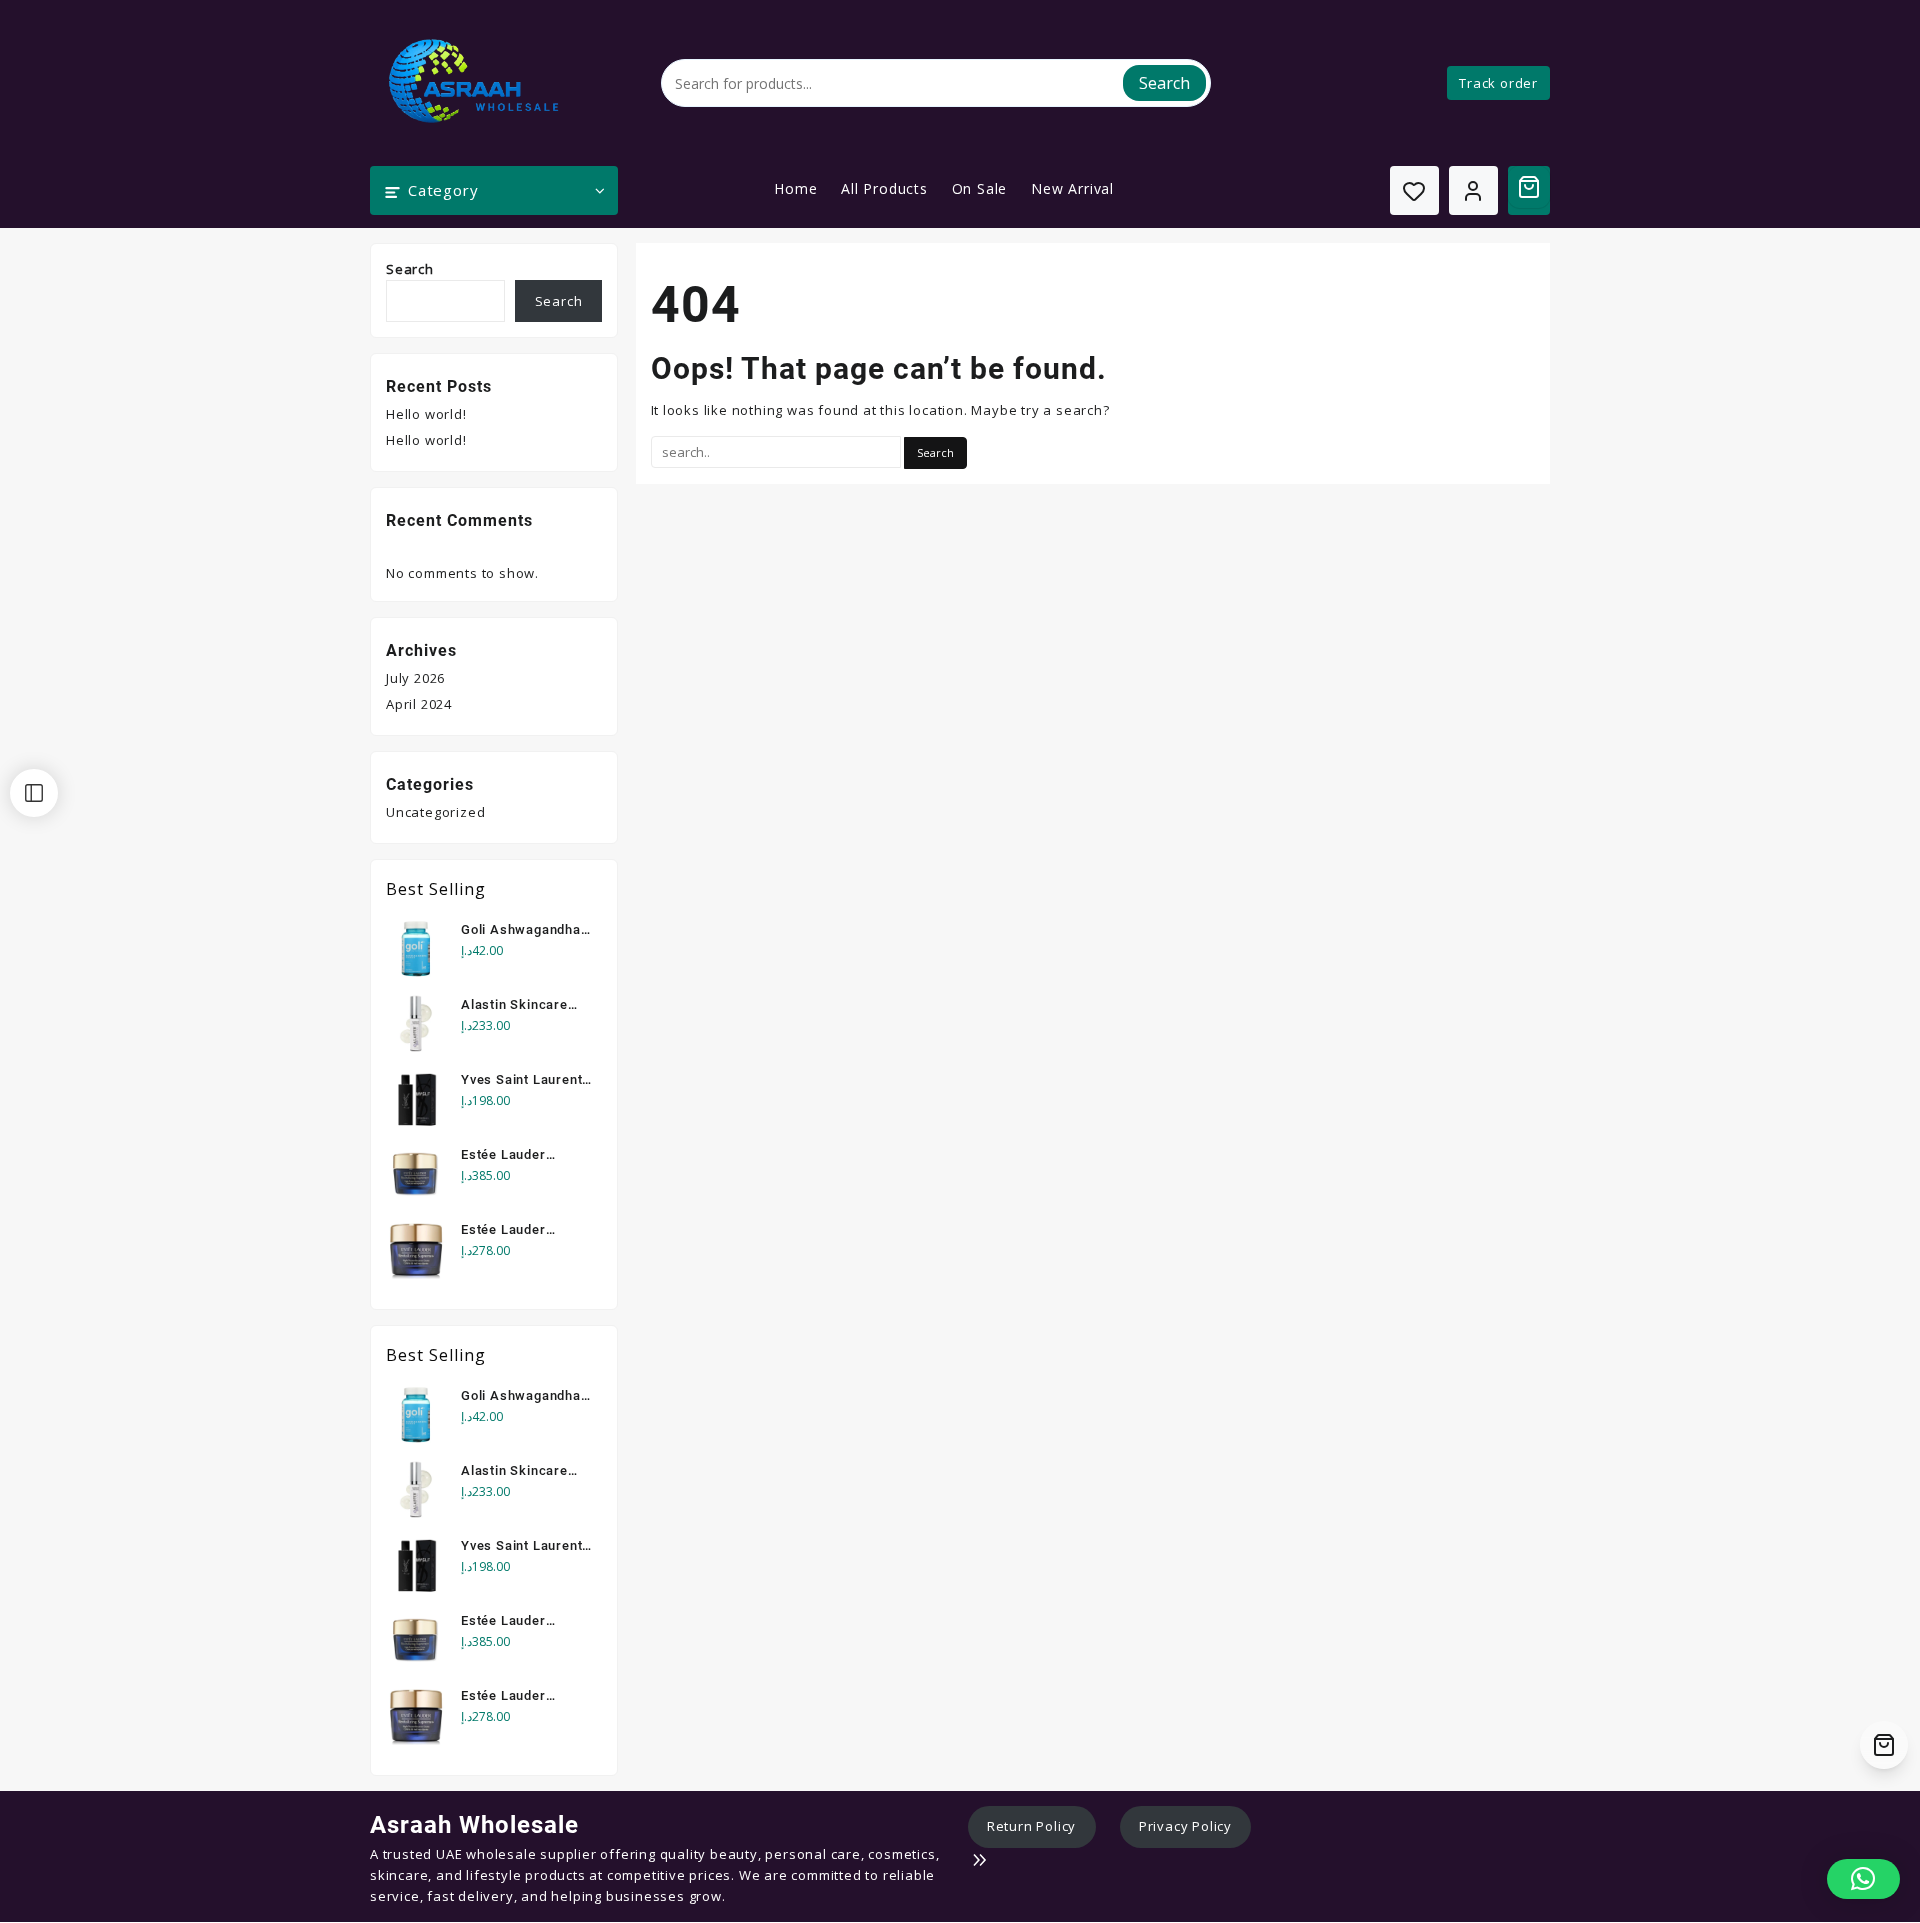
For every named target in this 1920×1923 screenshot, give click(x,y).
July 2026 (415, 678)
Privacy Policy (1185, 1826)
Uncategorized (435, 812)
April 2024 (419, 704)
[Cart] (1529, 187)
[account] (1473, 190)
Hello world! (426, 414)
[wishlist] (1414, 190)
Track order (1498, 83)
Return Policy (1031, 1826)
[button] (1863, 1879)
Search (1164, 83)
